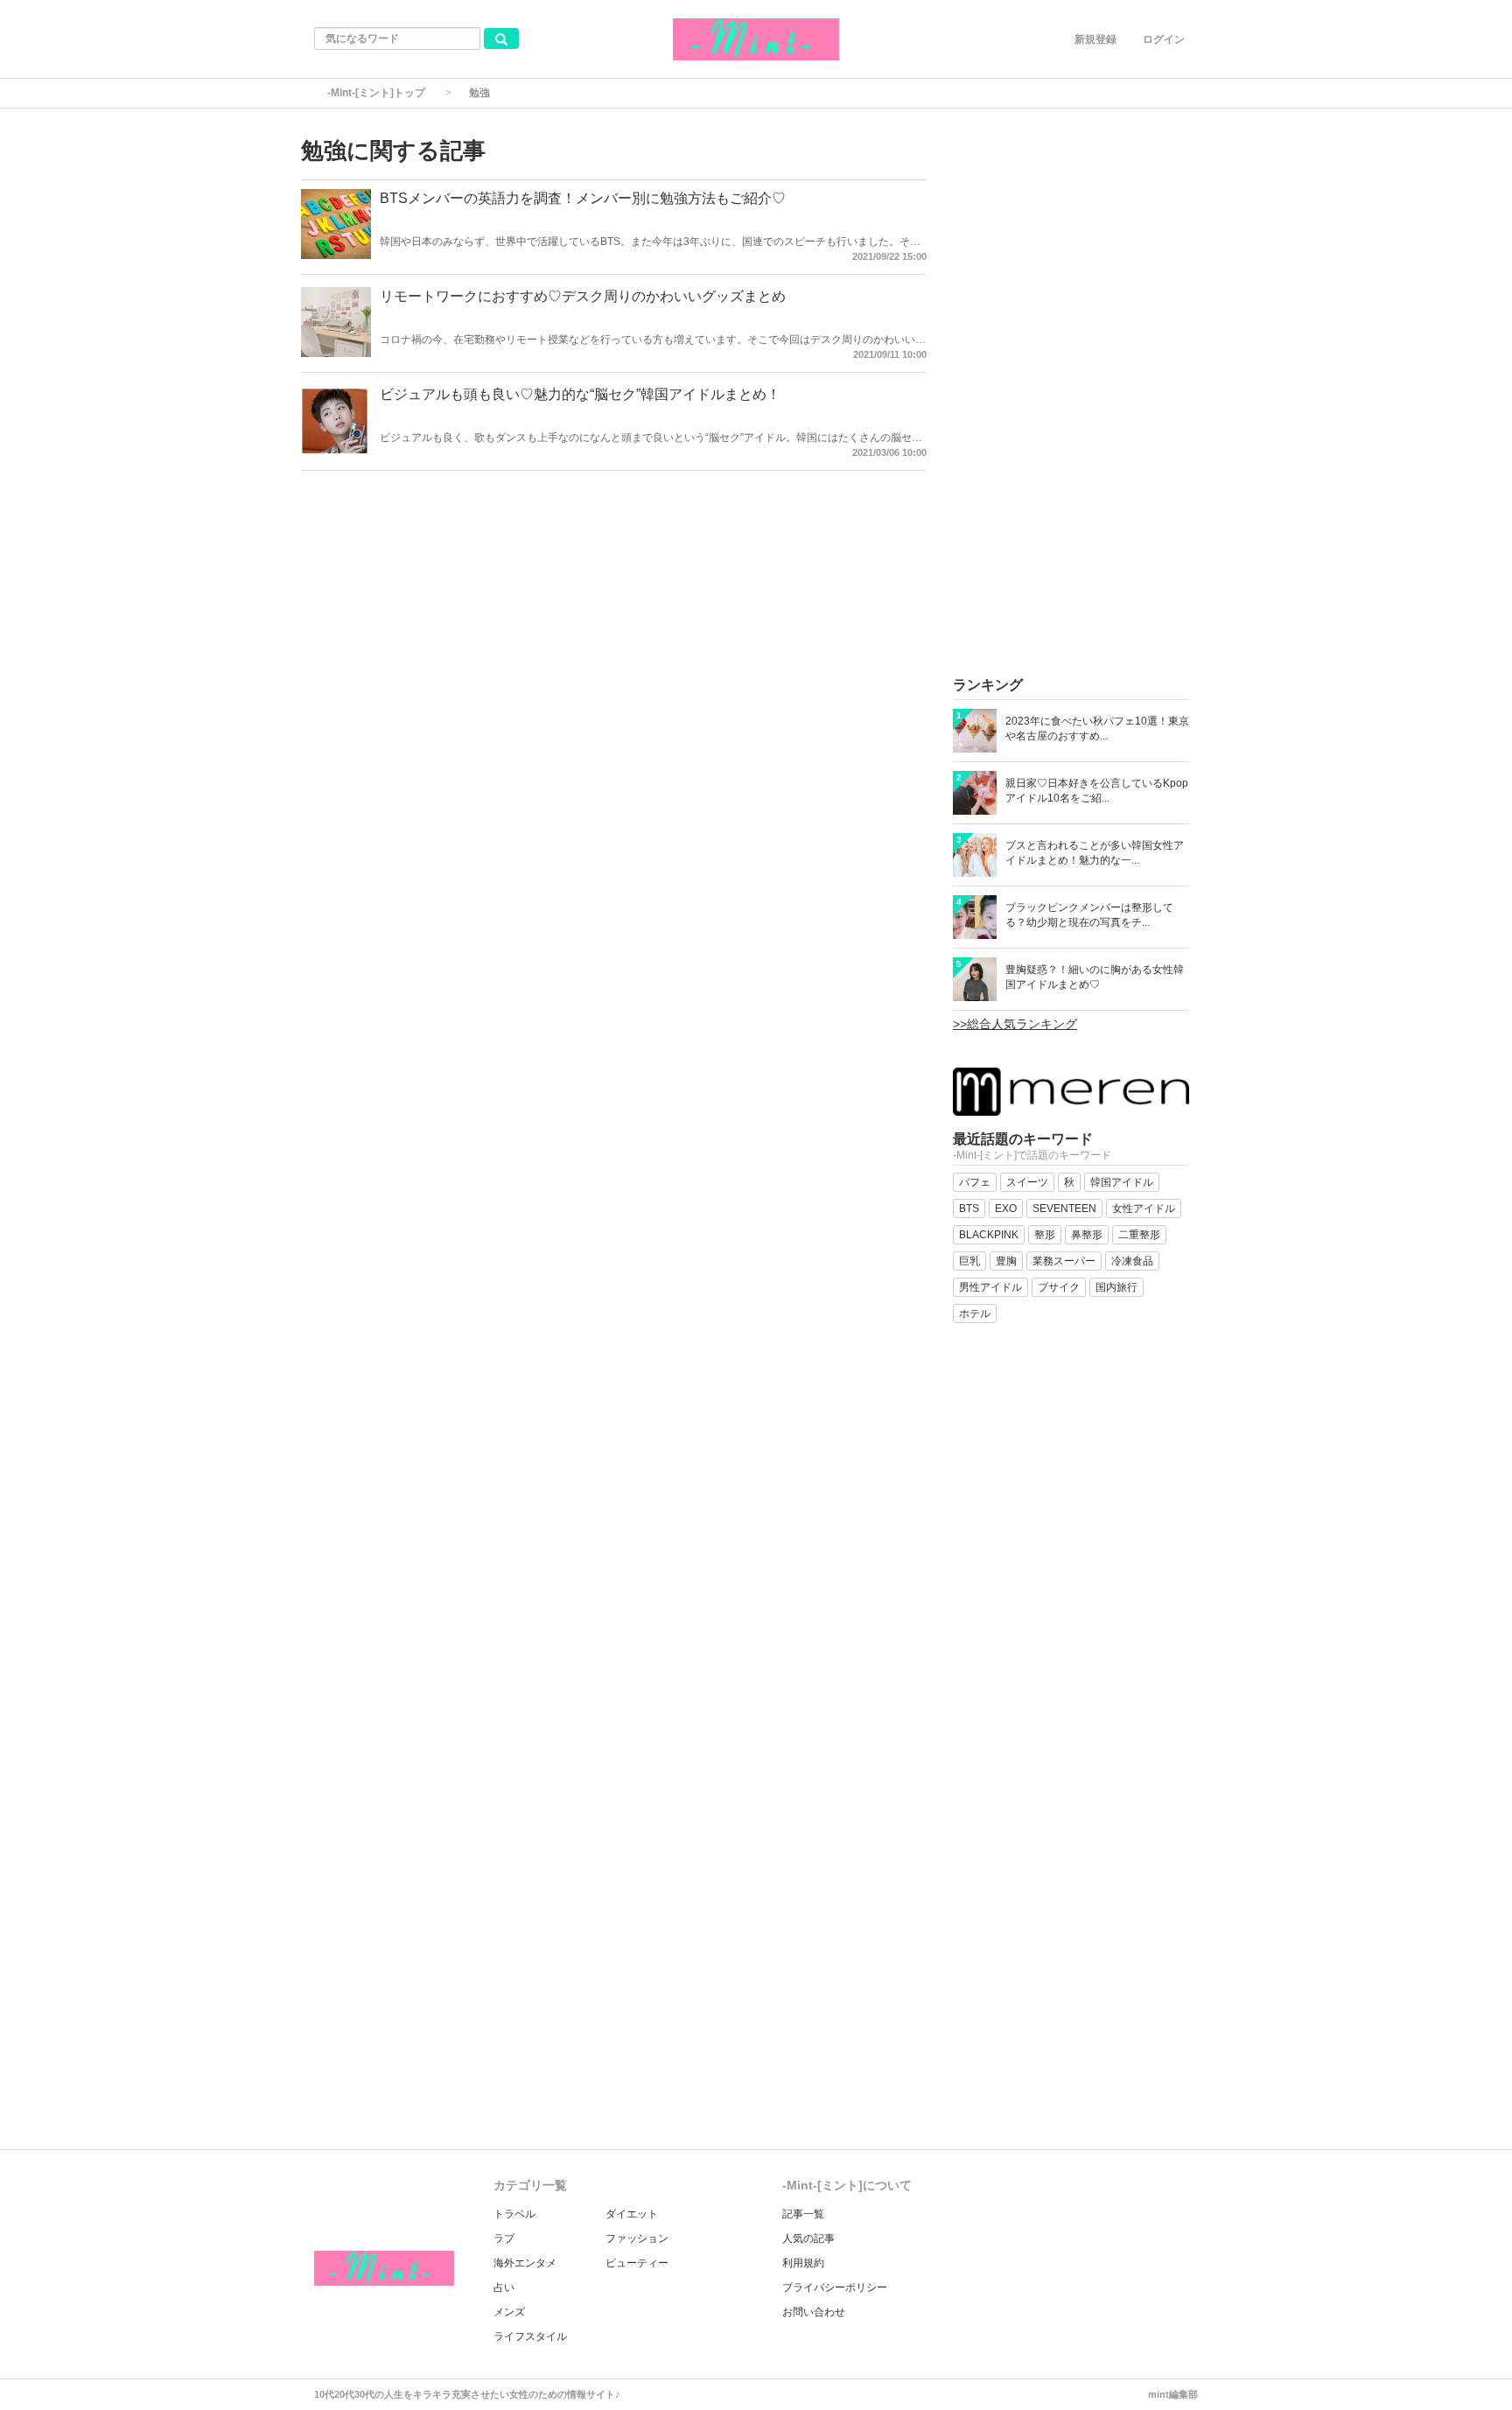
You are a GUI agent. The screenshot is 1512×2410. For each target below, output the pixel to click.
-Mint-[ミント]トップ (376, 93)
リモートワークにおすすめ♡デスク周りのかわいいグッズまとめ (583, 296)
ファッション (637, 2238)
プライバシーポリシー (835, 2287)
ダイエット (632, 2214)
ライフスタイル (530, 2336)
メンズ (509, 2312)
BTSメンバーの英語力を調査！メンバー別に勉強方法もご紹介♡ (583, 198)
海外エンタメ (525, 2263)
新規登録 (1095, 39)
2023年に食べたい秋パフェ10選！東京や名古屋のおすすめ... (1097, 729)
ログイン (1164, 39)
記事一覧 (803, 2214)
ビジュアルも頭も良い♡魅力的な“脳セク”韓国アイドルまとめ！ (580, 394)
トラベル (514, 2214)
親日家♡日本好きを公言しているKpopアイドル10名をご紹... (1097, 791)
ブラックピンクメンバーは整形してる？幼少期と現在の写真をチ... (1089, 915)
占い (504, 2287)
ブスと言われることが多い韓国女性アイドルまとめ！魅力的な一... (1095, 853)
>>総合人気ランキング (1015, 1024)
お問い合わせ (814, 2312)
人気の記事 (808, 2238)
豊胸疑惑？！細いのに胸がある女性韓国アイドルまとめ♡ (1095, 977)
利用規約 (803, 2263)
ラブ (504, 2238)
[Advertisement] (1071, 397)
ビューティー (637, 2263)
